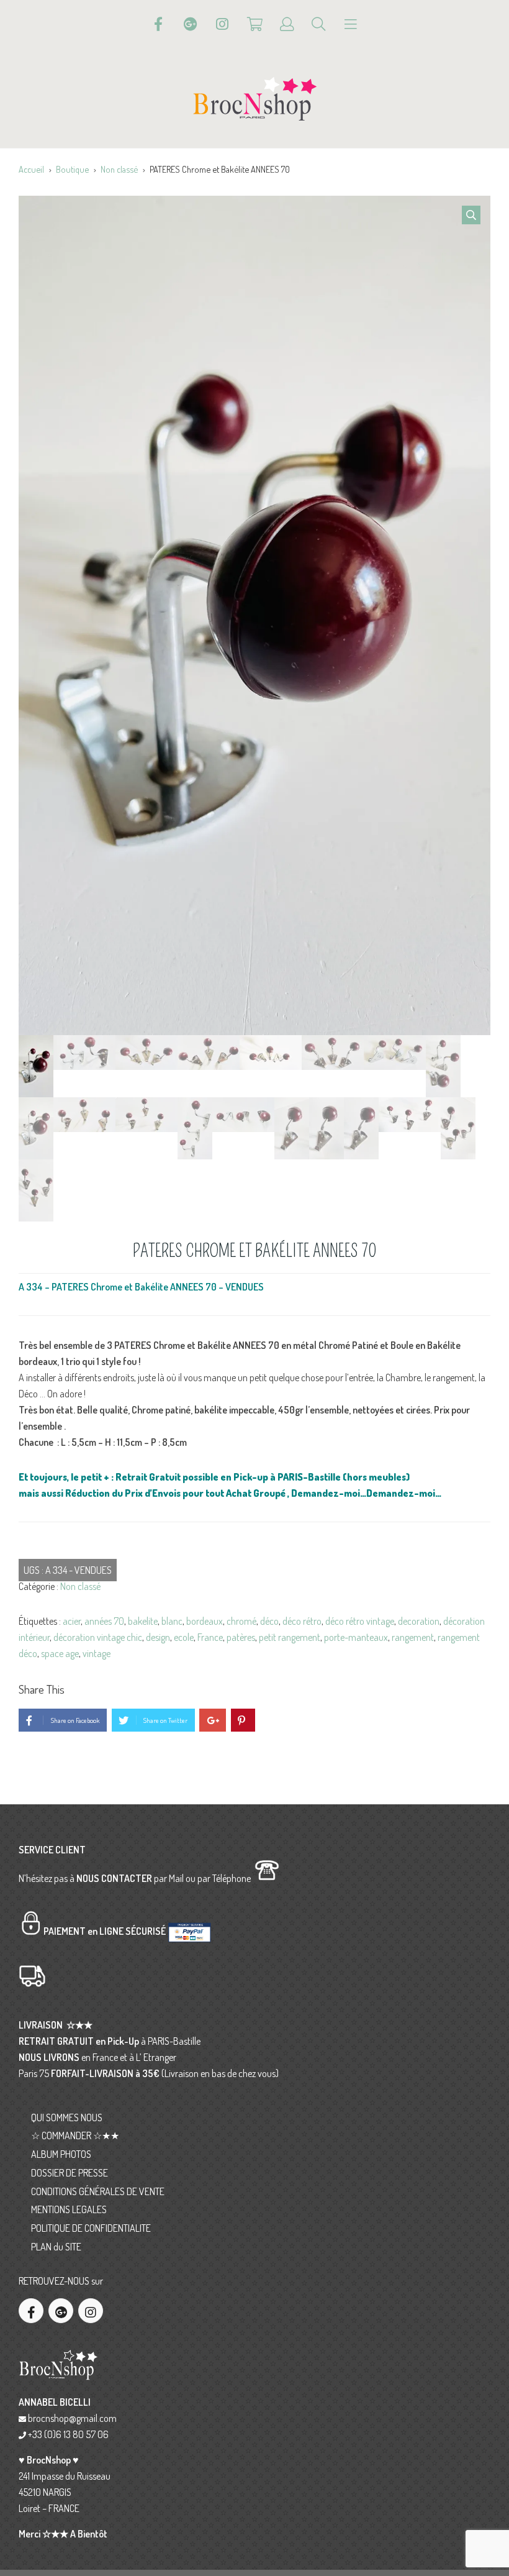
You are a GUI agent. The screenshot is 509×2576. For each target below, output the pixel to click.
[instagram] (91, 2311)
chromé (241, 1621)
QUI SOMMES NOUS (67, 2117)
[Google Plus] (191, 24)
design (158, 1637)
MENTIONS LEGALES (69, 2209)
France (210, 1637)
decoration (419, 1621)
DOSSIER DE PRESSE (70, 2173)
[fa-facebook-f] (31, 2311)
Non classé (119, 169)
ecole (184, 1637)
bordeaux (205, 1621)
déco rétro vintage (360, 1621)
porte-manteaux (356, 1637)
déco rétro (302, 1621)
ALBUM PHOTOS (61, 2154)
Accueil (31, 169)
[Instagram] (222, 24)
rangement (413, 1637)
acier (72, 1621)
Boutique (72, 169)
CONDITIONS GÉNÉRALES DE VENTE (98, 2191)
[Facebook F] (158, 24)
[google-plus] (61, 2311)
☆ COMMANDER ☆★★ (75, 2135)
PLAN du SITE (56, 2247)
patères (241, 1637)
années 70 (104, 1621)
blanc (172, 1621)
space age (60, 1653)
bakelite (143, 1621)
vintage (97, 1653)
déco (269, 1621)
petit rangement (290, 1637)
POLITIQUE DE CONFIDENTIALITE (91, 2228)
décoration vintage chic (98, 1637)
